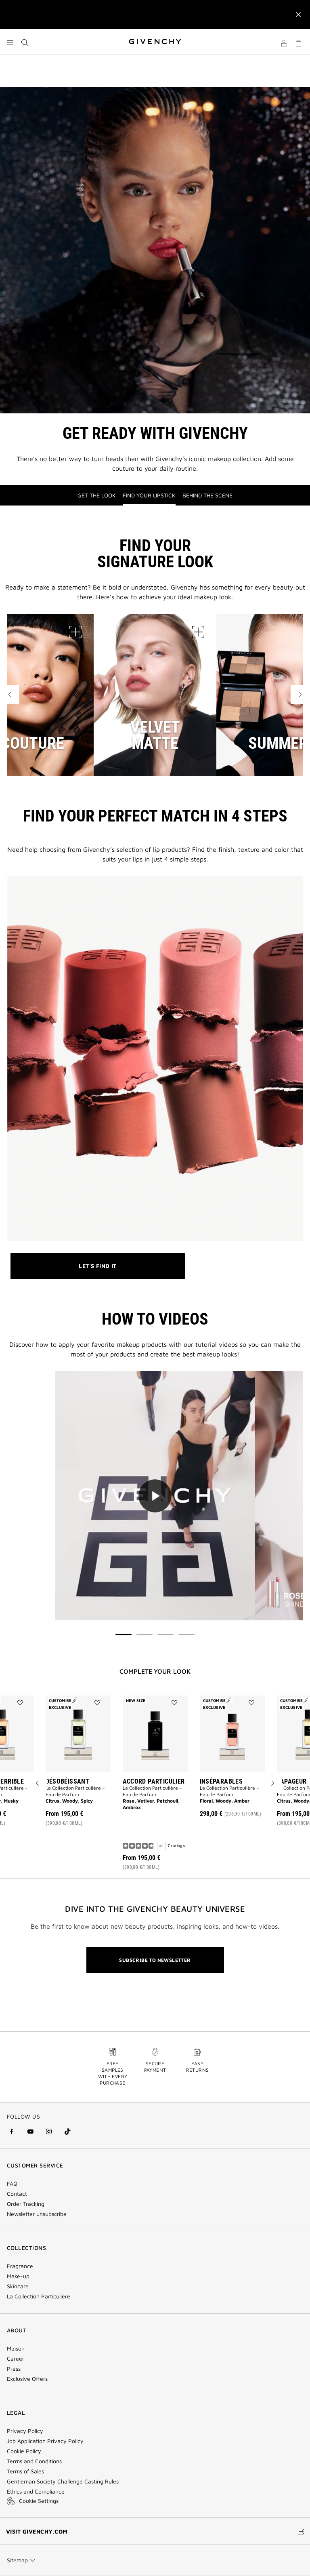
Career (16, 2359)
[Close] (298, 15)
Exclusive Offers (27, 2379)
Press (14, 2369)
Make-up (18, 2276)
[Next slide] (272, 1784)
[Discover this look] (75, 632)
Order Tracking (26, 2204)
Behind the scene (207, 495)
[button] (284, 44)
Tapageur (292, 1781)
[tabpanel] (155, 1497)
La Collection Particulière (39, 2296)
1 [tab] (124, 1634)
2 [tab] (145, 1634)
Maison (16, 2349)
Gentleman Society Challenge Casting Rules (63, 2481)
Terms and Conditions (34, 2461)
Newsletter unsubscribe (37, 2214)
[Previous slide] (38, 1784)
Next (300, 695)
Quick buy (85, 1800)
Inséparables (221, 1781)
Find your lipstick (149, 495)
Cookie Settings (39, 2501)
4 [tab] (186, 1634)
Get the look (97, 495)
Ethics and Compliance (36, 2492)
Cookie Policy (24, 2451)
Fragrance (20, 2266)
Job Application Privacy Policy (45, 2441)
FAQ (12, 2184)
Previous (10, 695)
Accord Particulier (154, 1781)
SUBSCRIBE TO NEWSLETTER (155, 1960)
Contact (17, 2194)
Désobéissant (68, 1781)
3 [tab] (165, 1634)
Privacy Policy (25, 2431)
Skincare (18, 2286)
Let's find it (101, 1271)
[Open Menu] (10, 42)
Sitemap (17, 2560)
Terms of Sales (25, 2471)
